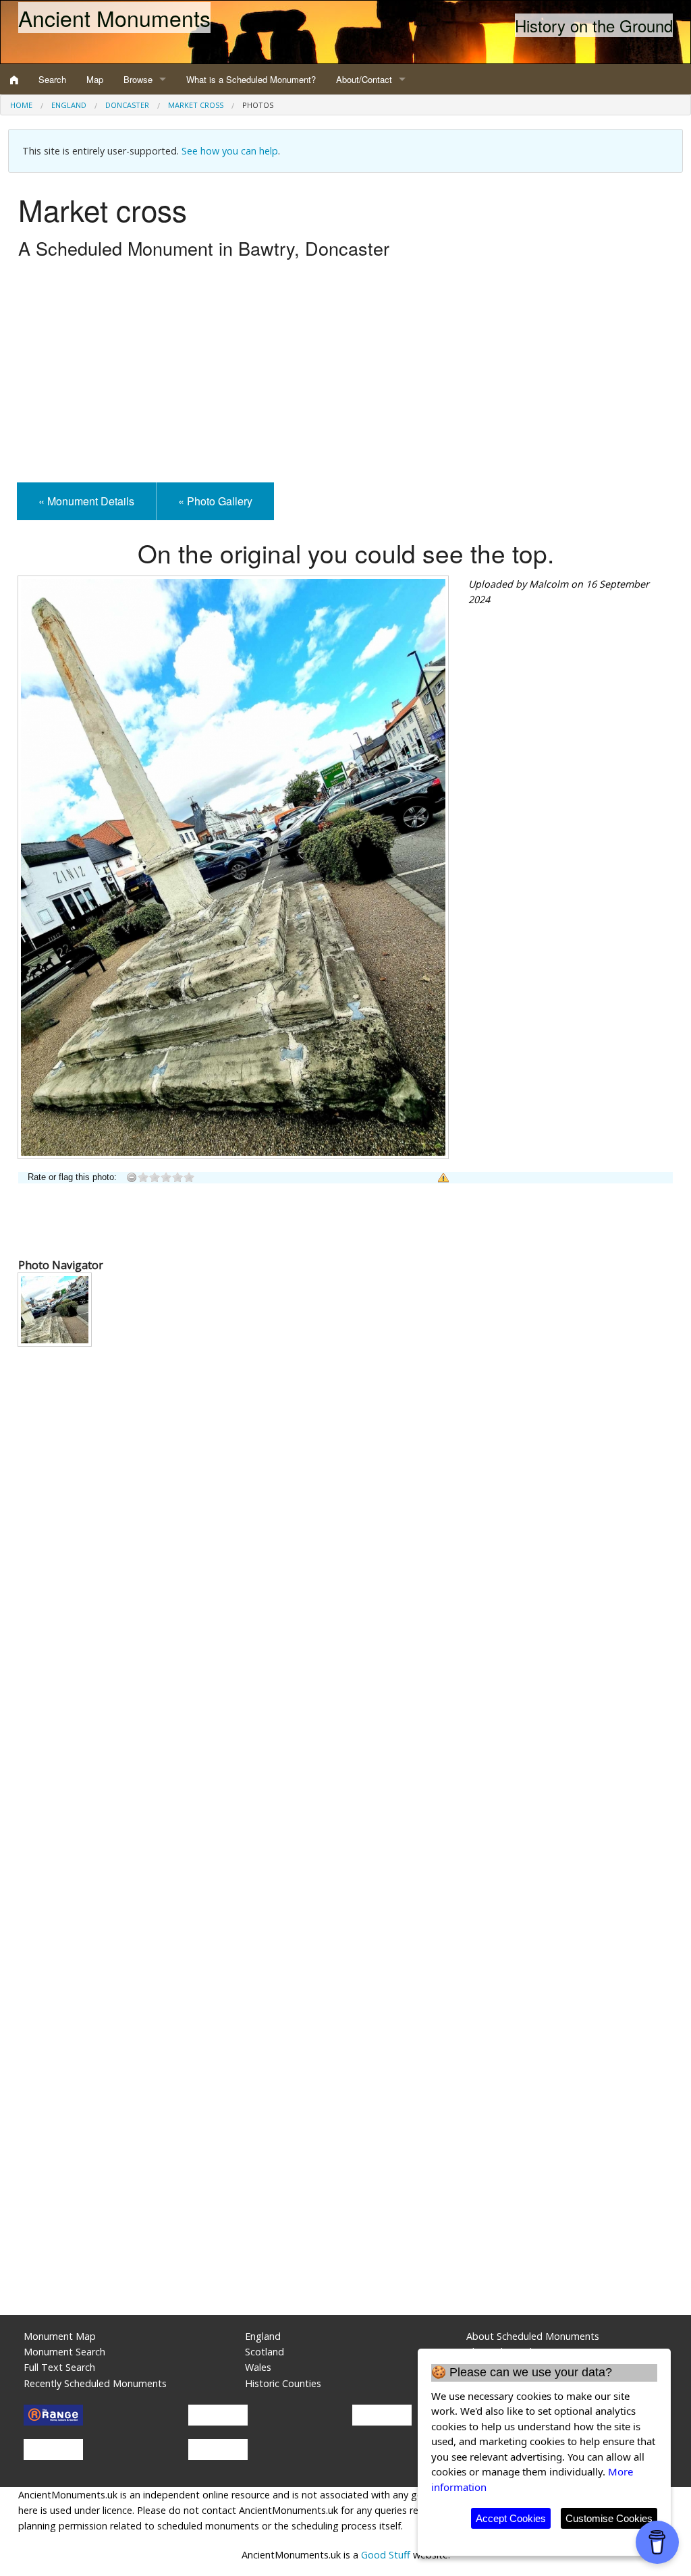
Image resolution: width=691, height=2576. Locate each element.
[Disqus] (345, 1760)
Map (95, 79)
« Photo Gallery (215, 501)
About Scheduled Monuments (533, 2336)
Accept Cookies (511, 2518)
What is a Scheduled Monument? (251, 79)
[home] (14, 80)
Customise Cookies (609, 2518)
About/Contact (364, 79)
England (69, 105)
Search (52, 79)
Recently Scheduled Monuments (95, 2383)
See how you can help (230, 151)
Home (21, 105)
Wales (258, 2367)
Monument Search (64, 2352)
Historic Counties (283, 2383)
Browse (138, 79)
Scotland (265, 2352)
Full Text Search (59, 2367)
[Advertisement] (345, 374)
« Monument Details (86, 501)
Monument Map (60, 2336)
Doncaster (127, 105)
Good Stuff (386, 2555)
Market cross (196, 105)
